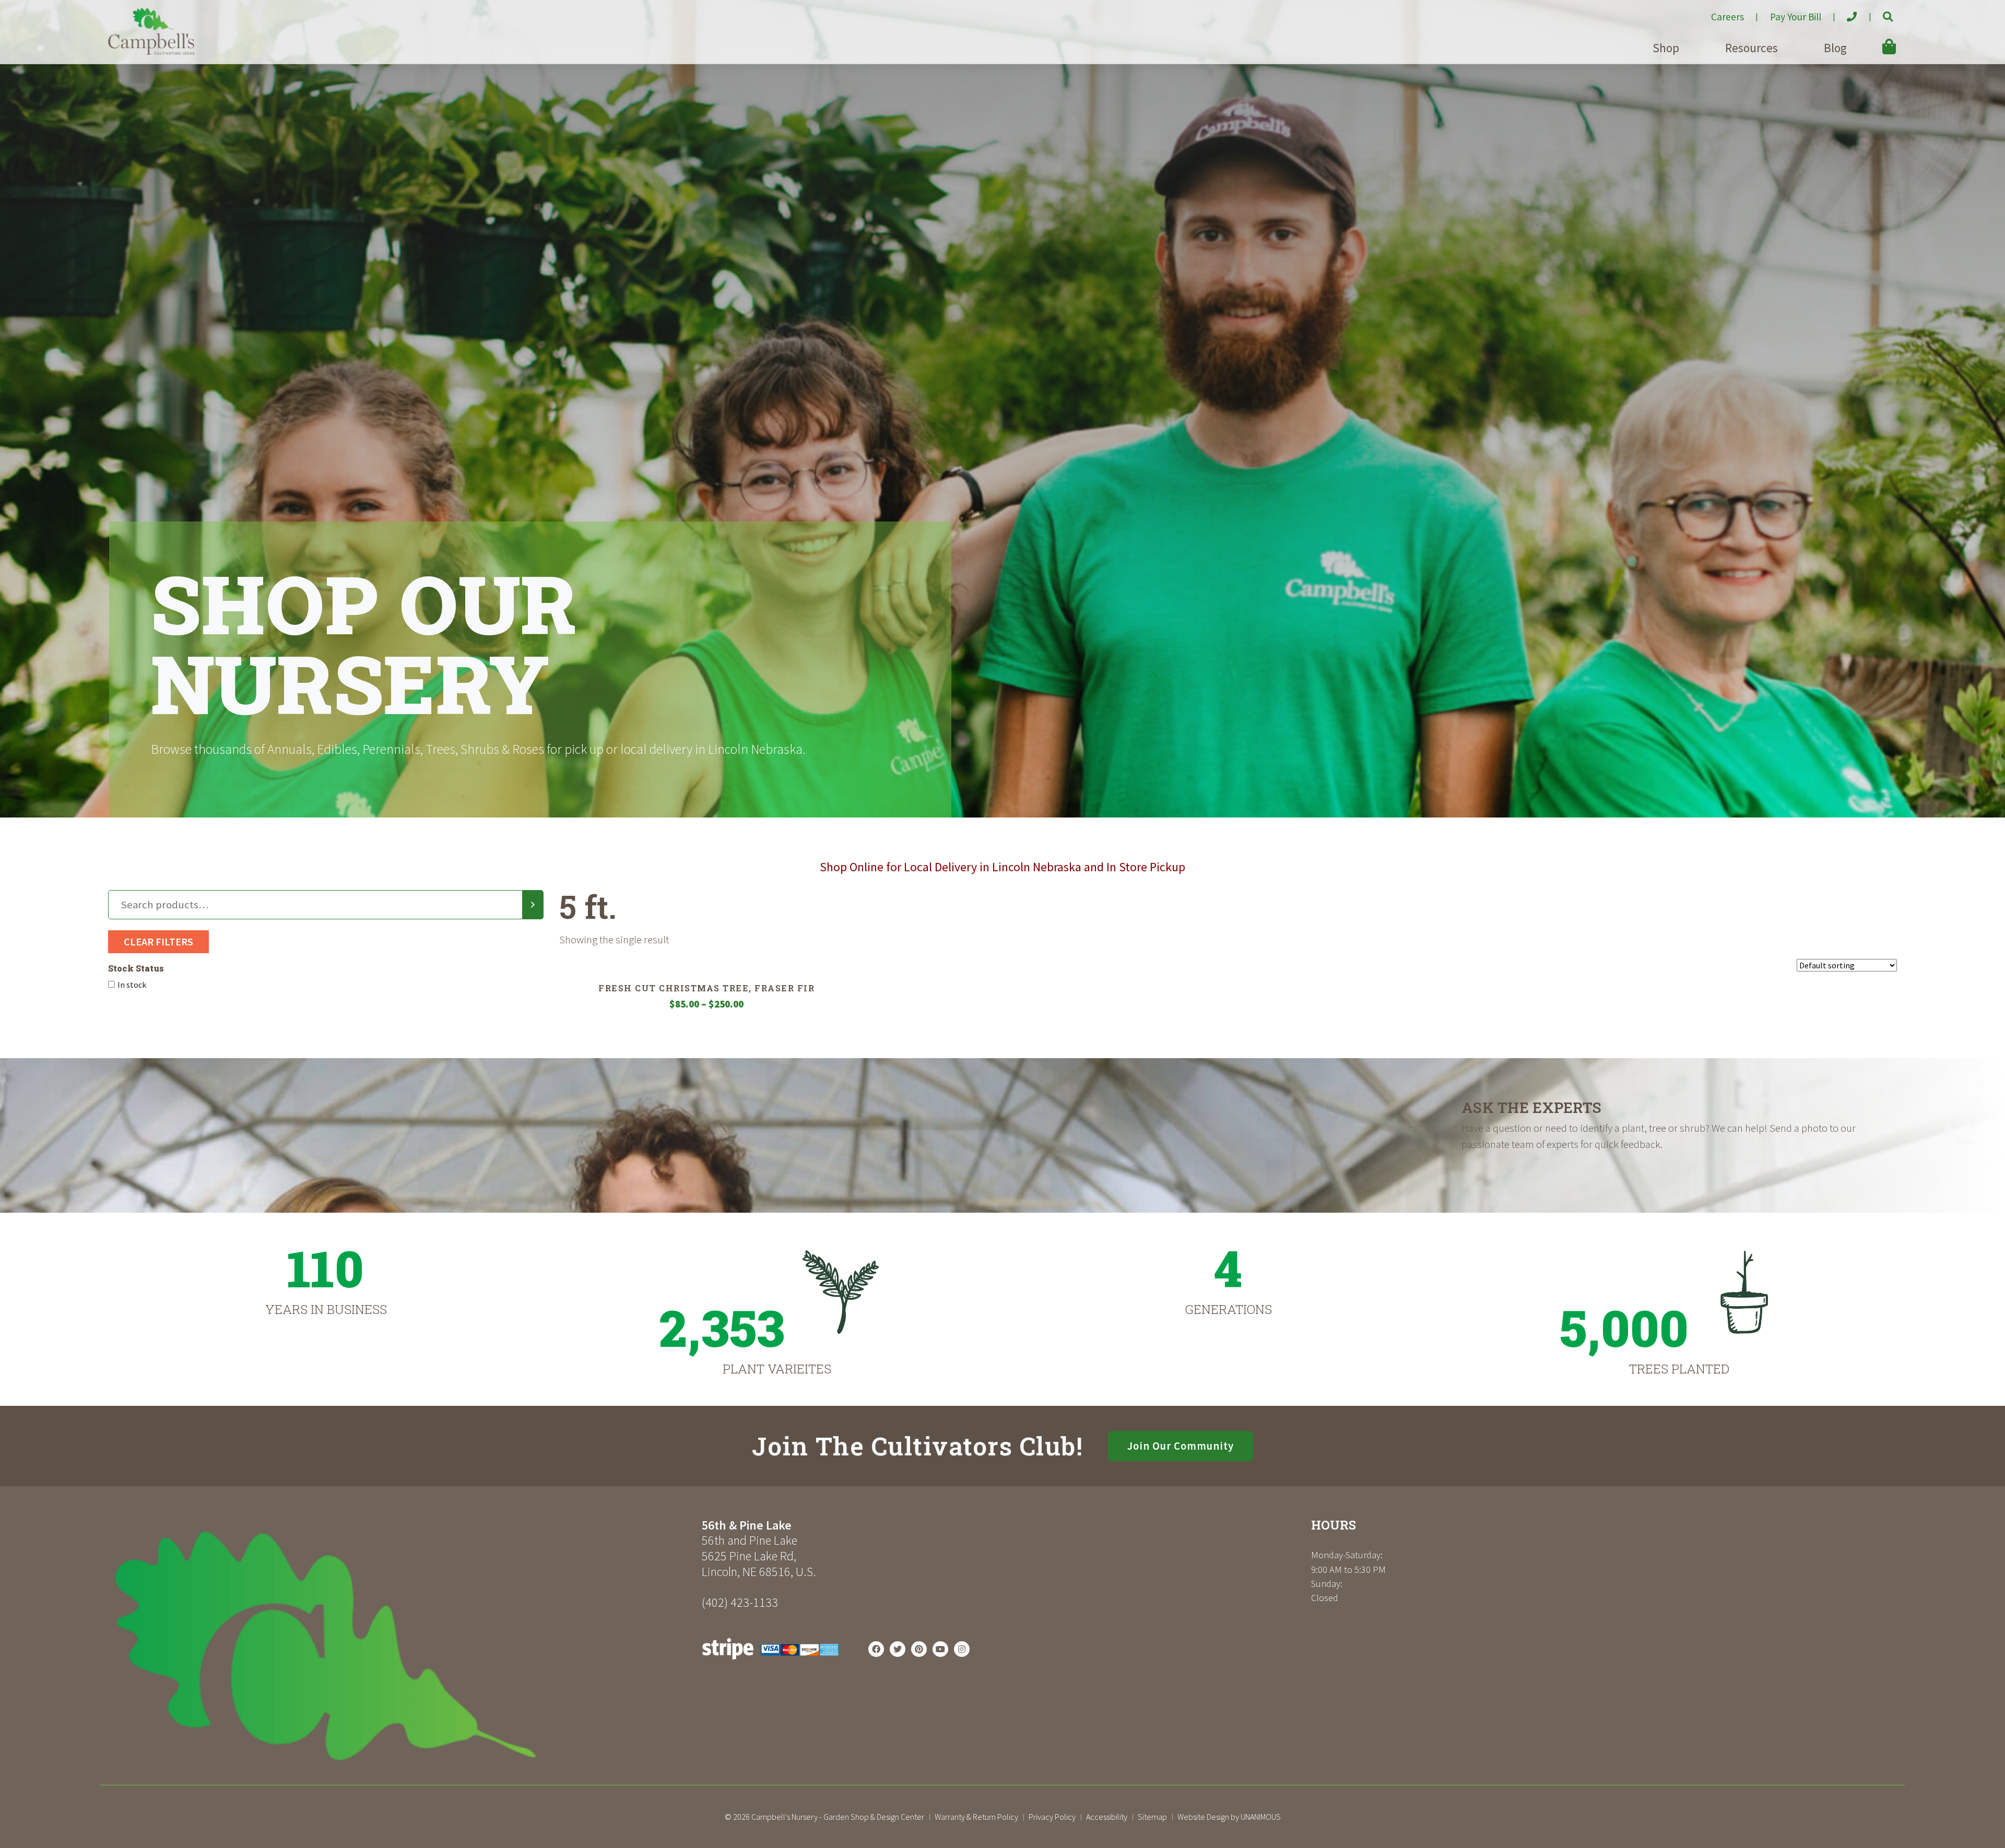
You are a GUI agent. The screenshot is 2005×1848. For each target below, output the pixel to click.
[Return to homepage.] (401, 1646)
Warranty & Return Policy (976, 1817)
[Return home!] (151, 52)
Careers (1727, 17)
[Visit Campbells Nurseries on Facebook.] (876, 1649)
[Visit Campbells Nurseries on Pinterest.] (919, 1649)
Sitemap (1152, 1817)
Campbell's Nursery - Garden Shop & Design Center (838, 1817)
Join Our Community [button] (1181, 1446)
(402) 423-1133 (740, 1602)
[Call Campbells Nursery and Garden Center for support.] (1843, 13)
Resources (1752, 48)
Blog (1835, 48)
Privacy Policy (1052, 1817)
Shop (1666, 48)
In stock (132, 985)
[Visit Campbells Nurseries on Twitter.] (898, 1649)
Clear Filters (158, 941)
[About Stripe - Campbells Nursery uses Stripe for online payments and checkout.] (770, 1662)
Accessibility (1107, 1817)
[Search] (533, 905)
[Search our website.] (1879, 13)
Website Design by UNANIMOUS (1229, 1817)
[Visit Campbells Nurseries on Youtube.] (940, 1649)
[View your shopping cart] (1874, 39)
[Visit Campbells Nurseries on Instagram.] (962, 1649)
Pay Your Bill (1796, 17)
